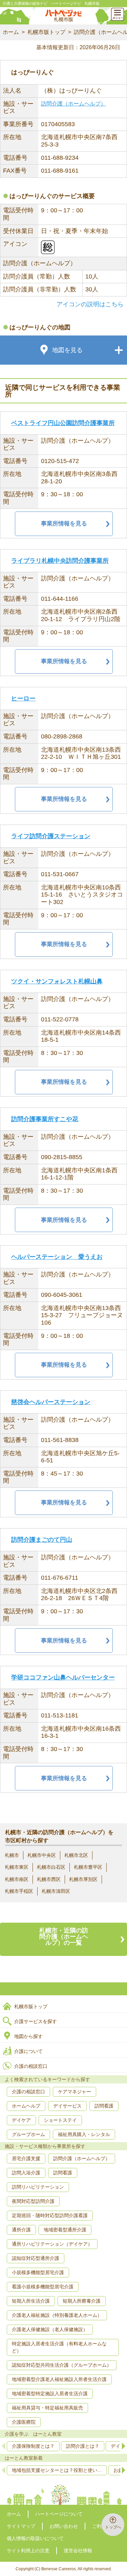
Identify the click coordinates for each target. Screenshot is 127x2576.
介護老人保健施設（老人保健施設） (50, 2329)
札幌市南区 (17, 1879)
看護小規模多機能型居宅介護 (43, 2287)
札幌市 (12, 1855)
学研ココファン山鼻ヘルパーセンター (63, 1677)
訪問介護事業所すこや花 (45, 1119)
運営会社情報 (78, 2551)
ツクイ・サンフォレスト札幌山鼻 (57, 981)
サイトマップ (21, 2526)
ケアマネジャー (75, 2092)
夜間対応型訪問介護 (33, 2201)
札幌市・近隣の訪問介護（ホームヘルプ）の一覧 (64, 1937)
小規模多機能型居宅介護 (38, 2272)
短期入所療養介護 (82, 2301)
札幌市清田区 (56, 1891)
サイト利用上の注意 (28, 2551)
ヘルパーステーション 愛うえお (57, 1257)
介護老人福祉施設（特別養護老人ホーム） (57, 2315)
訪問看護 (104, 2106)
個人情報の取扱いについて (35, 2538)
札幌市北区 (76, 1855)
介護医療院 (24, 2422)
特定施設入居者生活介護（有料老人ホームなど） (59, 2347)
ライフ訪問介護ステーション (51, 836)
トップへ (113, 2527)
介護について (28, 2051)
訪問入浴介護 (26, 2173)
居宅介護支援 (26, 2158)
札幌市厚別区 (83, 1879)
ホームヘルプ (26, 2106)
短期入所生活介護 (31, 2301)
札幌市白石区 (51, 1867)
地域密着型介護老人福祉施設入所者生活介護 (59, 2379)
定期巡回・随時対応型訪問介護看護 (50, 2215)
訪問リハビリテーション (38, 2187)
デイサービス (67, 2106)
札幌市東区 (17, 1867)
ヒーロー (23, 698)
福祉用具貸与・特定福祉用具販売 (47, 2408)
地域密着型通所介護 (65, 2230)
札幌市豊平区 (88, 1867)
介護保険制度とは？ (33, 2446)
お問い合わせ (64, 2526)
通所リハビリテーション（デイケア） (52, 2244)
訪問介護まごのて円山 (42, 1540)
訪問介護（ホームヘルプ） (73, 104)
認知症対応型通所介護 (36, 2258)
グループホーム (28, 2134)
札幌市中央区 (42, 1855)
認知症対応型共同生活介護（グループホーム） (62, 2365)
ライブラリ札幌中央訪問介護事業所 (60, 561)
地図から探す (28, 2036)
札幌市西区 (49, 1879)
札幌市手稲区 (19, 1891)
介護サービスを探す (36, 2021)
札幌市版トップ (46, 32)
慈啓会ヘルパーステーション (51, 1402)
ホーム (11, 32)
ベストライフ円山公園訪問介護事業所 (63, 423)
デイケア (21, 2120)
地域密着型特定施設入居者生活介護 (50, 2394)
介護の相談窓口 (31, 2066)
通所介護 (21, 2230)
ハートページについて (59, 2514)
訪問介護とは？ (83, 2446)
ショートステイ (60, 2120)
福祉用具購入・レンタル (84, 2134)
